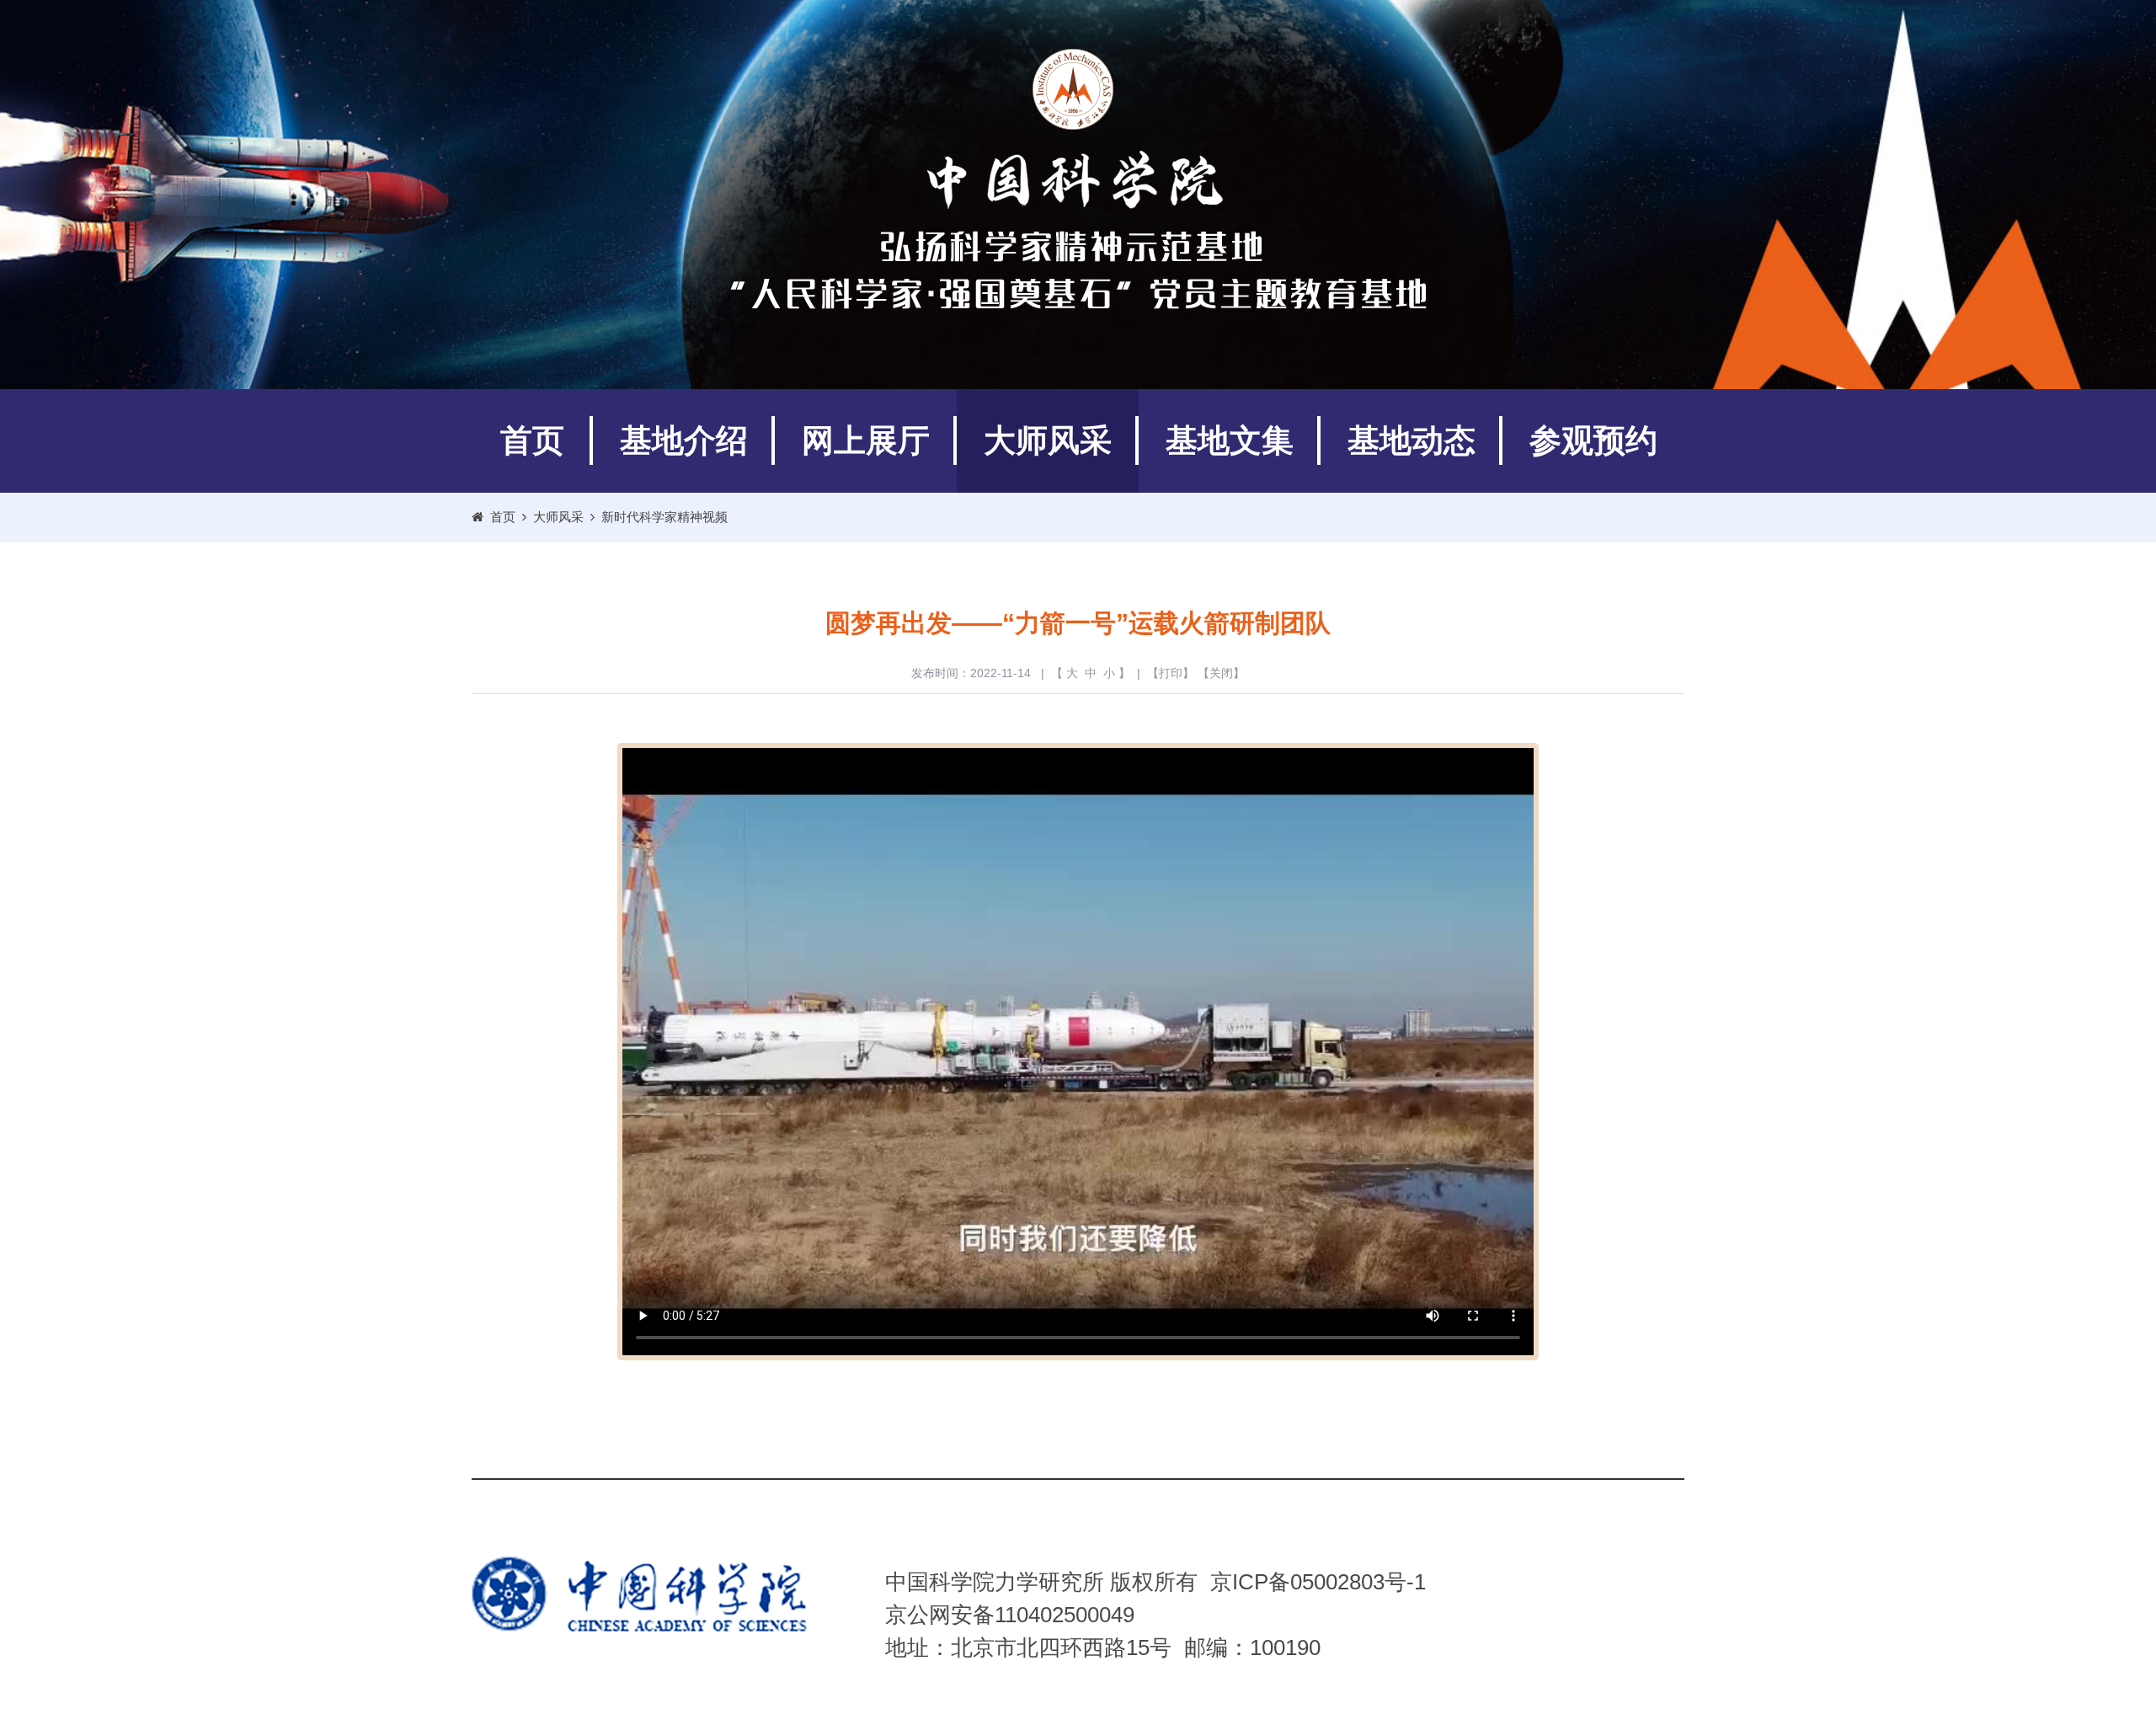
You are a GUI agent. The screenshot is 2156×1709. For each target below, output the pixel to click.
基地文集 (1230, 441)
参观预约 (1593, 441)
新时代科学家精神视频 (664, 517)
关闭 (1221, 673)
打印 (1171, 673)
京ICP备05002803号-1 (1318, 1582)
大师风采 (1048, 441)
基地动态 (1412, 441)
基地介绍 (684, 441)
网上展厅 (866, 441)
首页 (532, 441)
